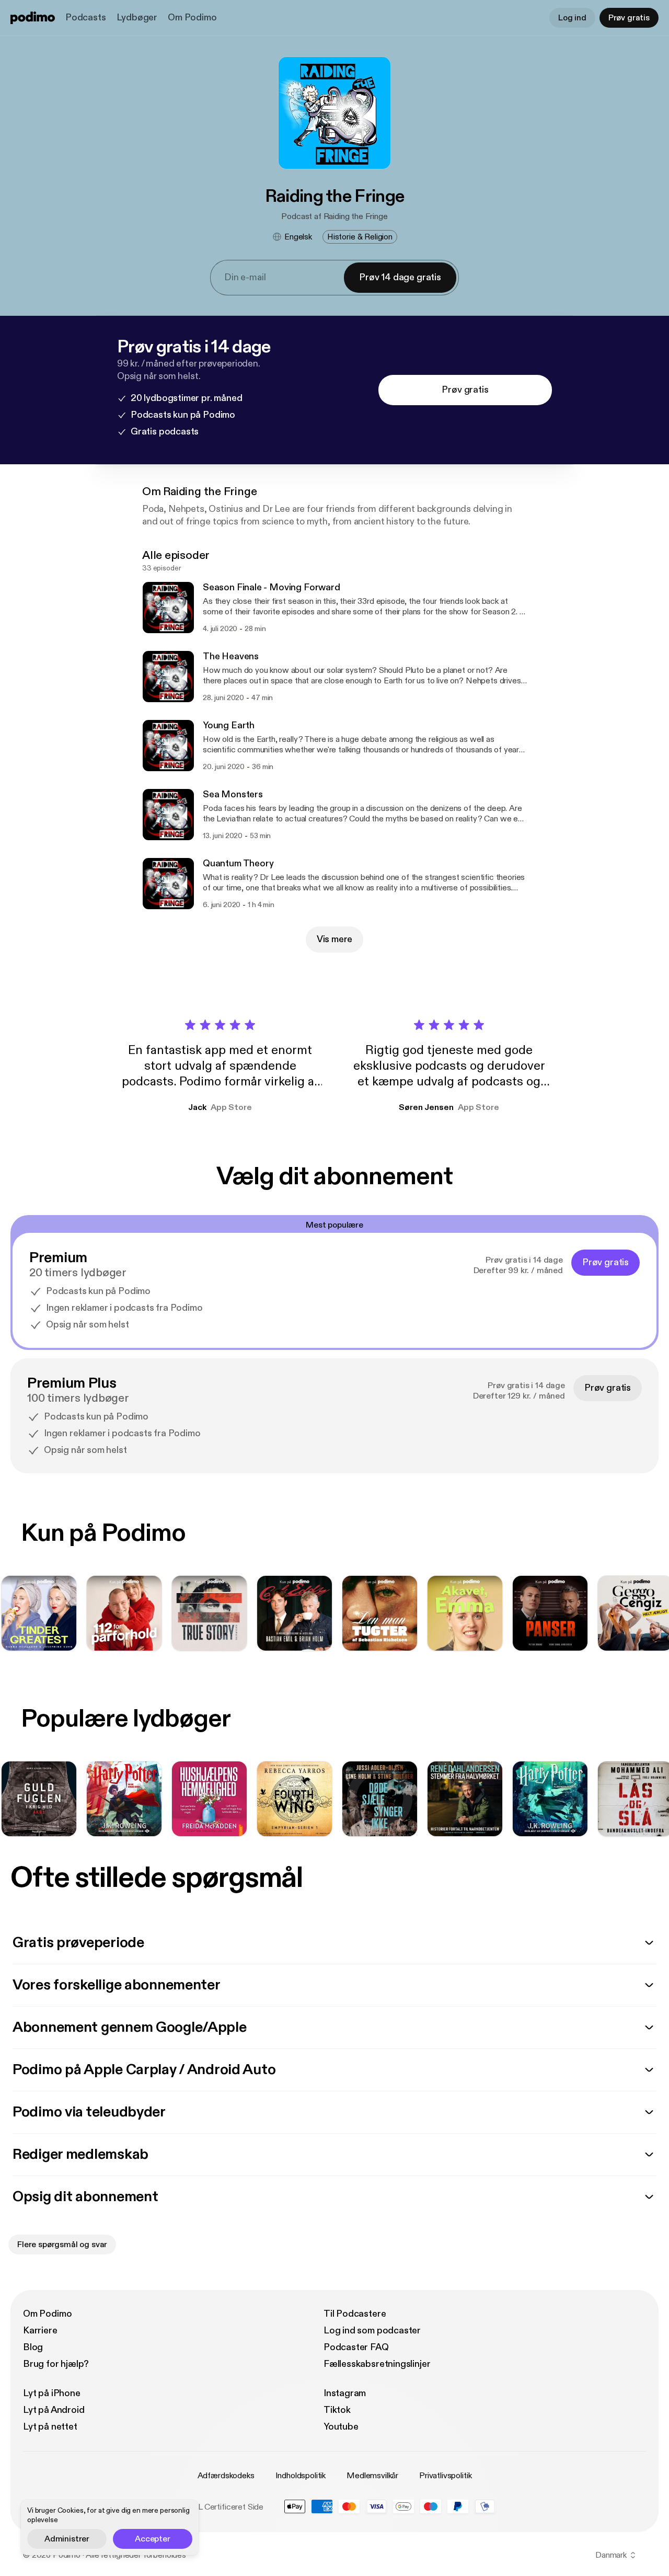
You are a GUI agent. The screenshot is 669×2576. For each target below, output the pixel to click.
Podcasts (86, 18)
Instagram (345, 2393)
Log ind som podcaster (372, 2331)
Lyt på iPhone (52, 2393)
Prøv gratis (629, 18)
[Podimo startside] (33, 18)
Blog (33, 2347)
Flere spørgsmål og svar (62, 2245)
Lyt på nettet (50, 2427)
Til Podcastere (355, 2314)
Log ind (572, 18)
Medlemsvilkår (372, 2476)
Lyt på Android (54, 2410)
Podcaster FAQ (356, 2347)
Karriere (40, 2331)
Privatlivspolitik (445, 2476)
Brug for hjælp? (56, 2364)
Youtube (341, 2427)
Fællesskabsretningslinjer (377, 2364)
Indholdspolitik (301, 2476)
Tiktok (337, 2410)
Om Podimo (192, 18)
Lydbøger (137, 18)
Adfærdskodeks (226, 2476)
